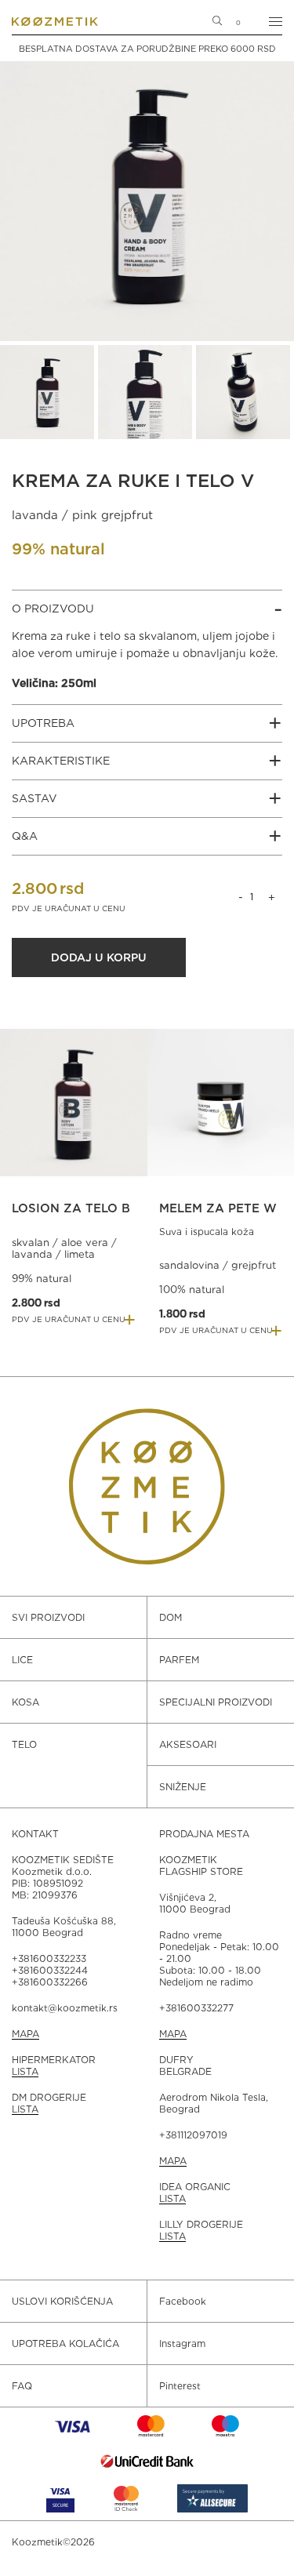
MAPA (25, 2034)
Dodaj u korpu (99, 957)
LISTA (25, 2071)
